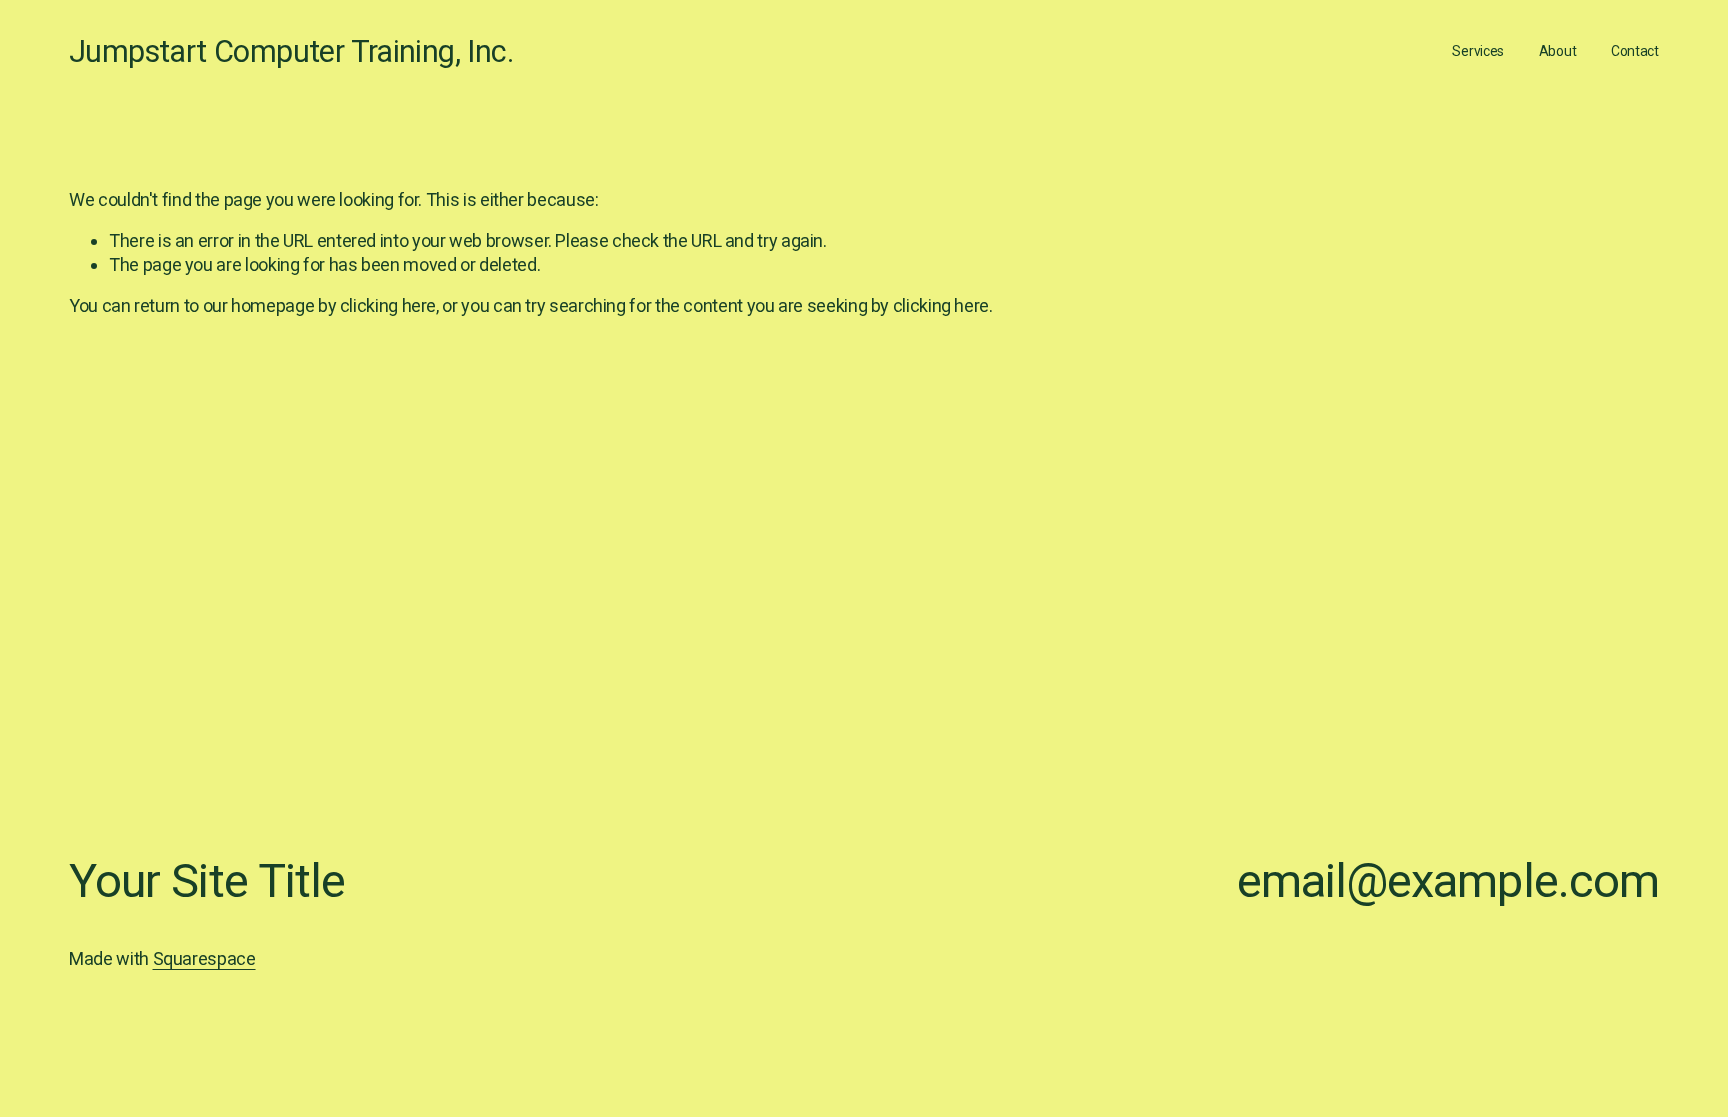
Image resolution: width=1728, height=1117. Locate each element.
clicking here (388, 305)
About (1558, 51)
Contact (1635, 51)
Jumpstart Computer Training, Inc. (291, 51)
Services (1478, 51)
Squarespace (204, 958)
